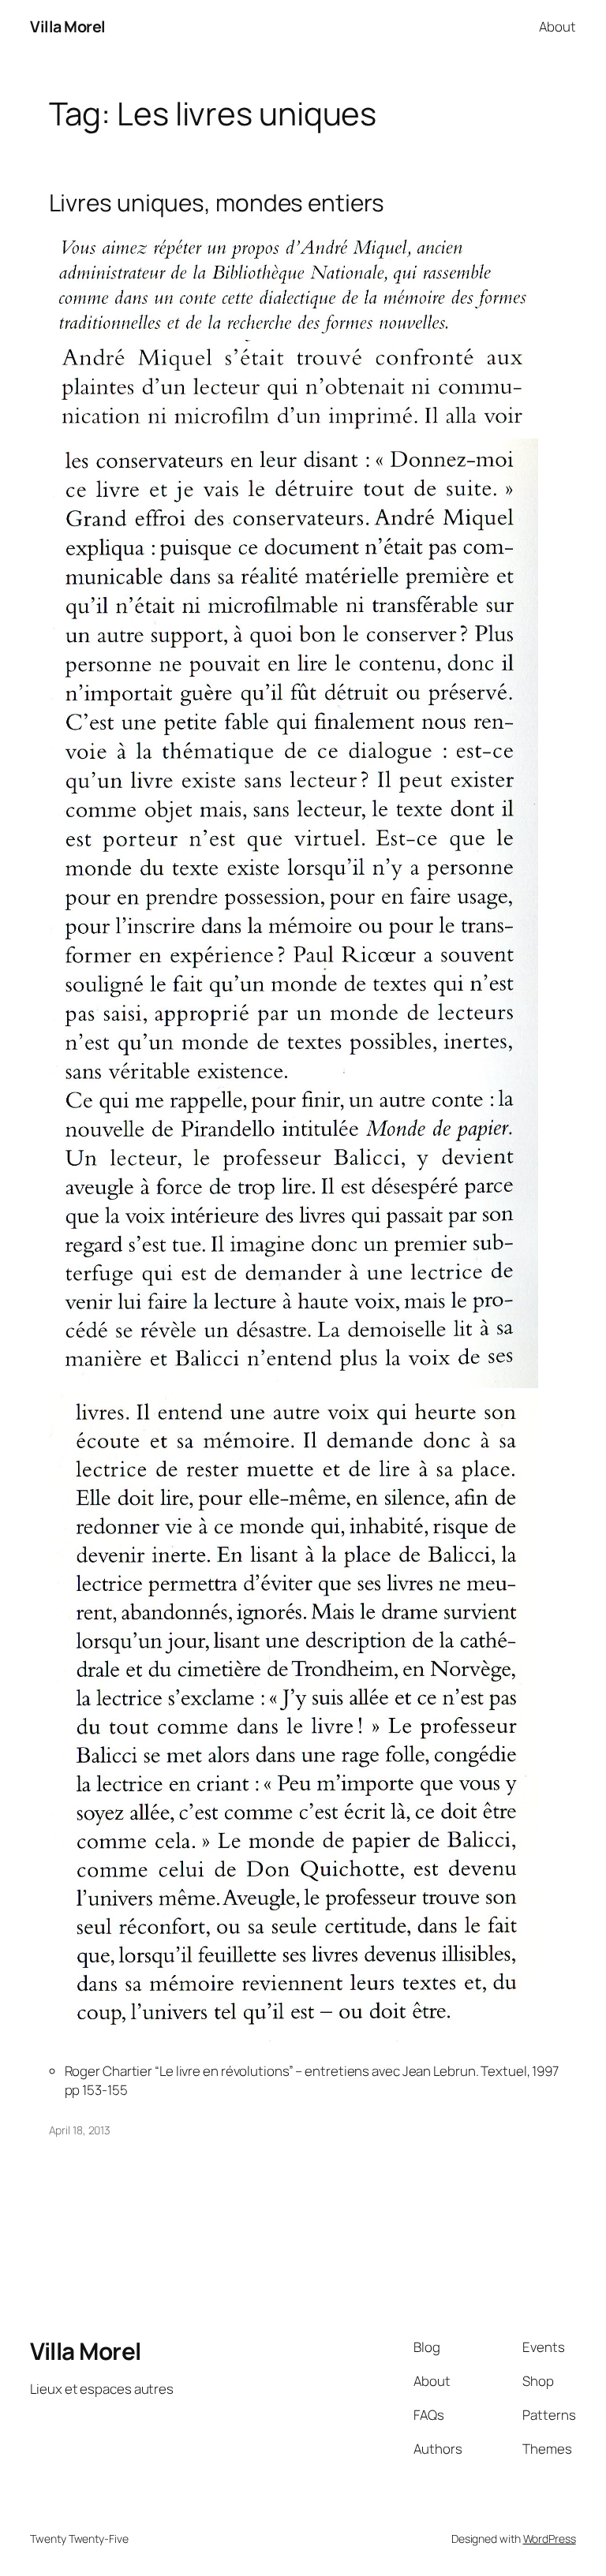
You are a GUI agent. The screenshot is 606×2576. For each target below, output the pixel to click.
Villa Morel (68, 26)
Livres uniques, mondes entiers (217, 202)
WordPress (550, 2539)
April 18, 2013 (80, 2130)
